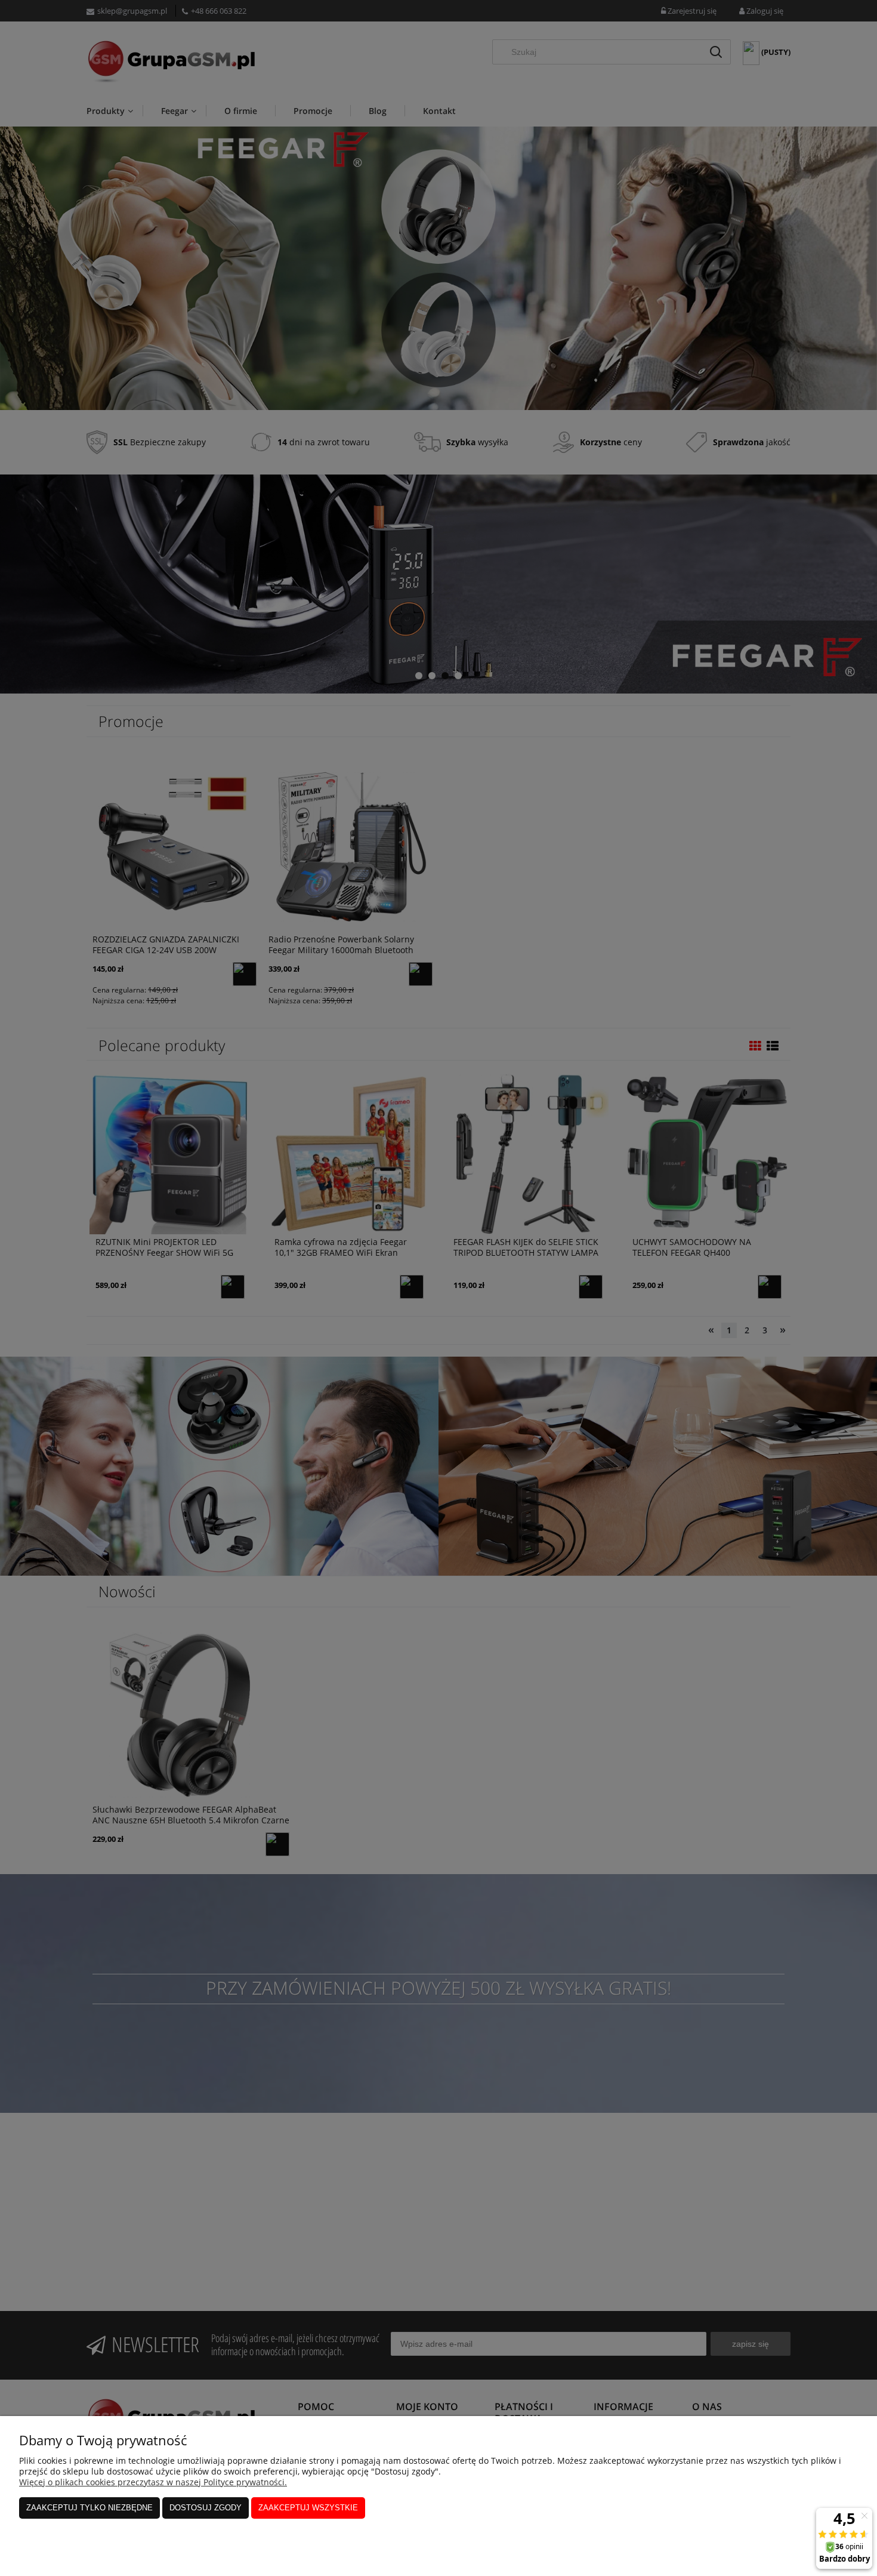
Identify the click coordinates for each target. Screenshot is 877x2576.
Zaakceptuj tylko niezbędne (89, 2508)
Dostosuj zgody (206, 2508)
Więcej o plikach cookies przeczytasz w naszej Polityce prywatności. (153, 2482)
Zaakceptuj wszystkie (308, 2508)
